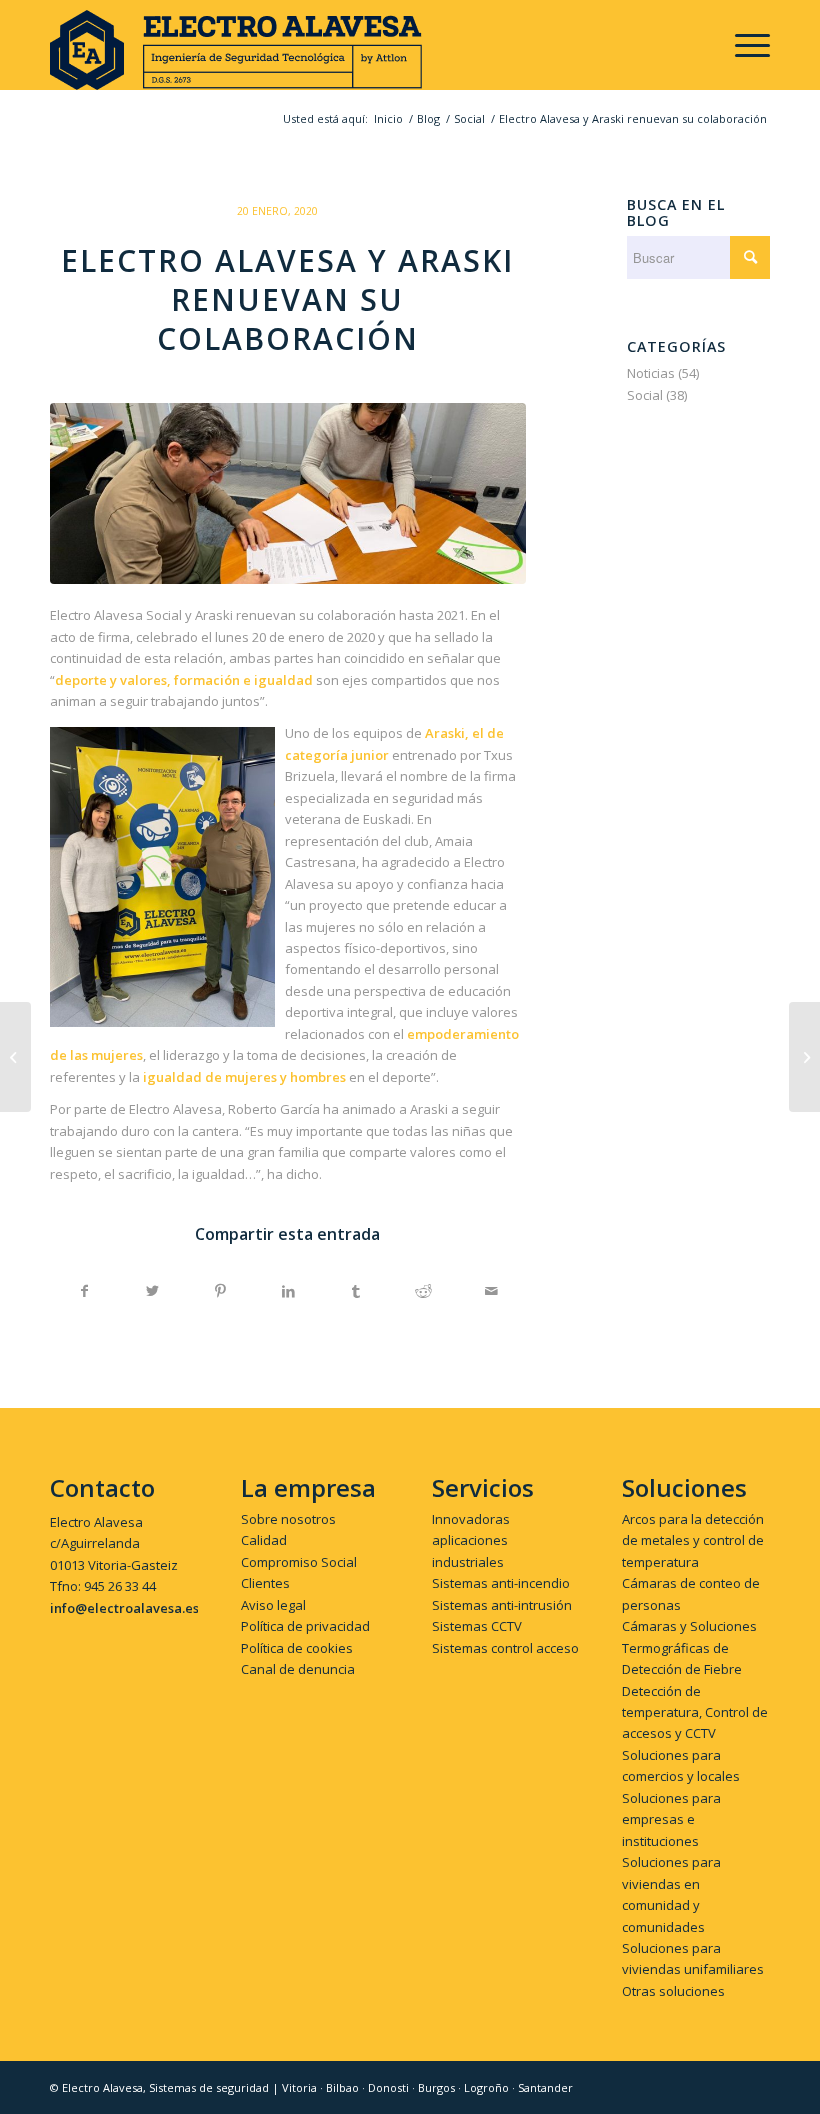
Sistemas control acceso (505, 1648)
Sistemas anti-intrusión (502, 1605)
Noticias (651, 373)
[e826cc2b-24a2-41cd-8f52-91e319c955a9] (288, 493)
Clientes (265, 1583)
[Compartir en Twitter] (153, 1291)
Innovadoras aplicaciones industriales (471, 1540)
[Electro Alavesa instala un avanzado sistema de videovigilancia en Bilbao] (15, 1057)
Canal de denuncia (298, 1669)
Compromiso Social (299, 1562)
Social (645, 395)
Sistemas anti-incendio (501, 1583)
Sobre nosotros (288, 1519)
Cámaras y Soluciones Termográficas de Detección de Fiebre (689, 1647)
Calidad (264, 1540)
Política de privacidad (305, 1626)
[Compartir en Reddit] (423, 1291)
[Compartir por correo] (491, 1291)
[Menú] (742, 45)
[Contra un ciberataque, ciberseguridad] (804, 1057)
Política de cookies (297, 1648)
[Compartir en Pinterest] (220, 1291)
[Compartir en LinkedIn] (288, 1291)
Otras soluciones (673, 1991)
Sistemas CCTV (477, 1626)
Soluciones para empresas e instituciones (671, 1819)
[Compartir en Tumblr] (356, 1291)
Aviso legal (273, 1605)
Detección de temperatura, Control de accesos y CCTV (695, 1712)
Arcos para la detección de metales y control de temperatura (693, 1540)
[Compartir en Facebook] (85, 1291)
